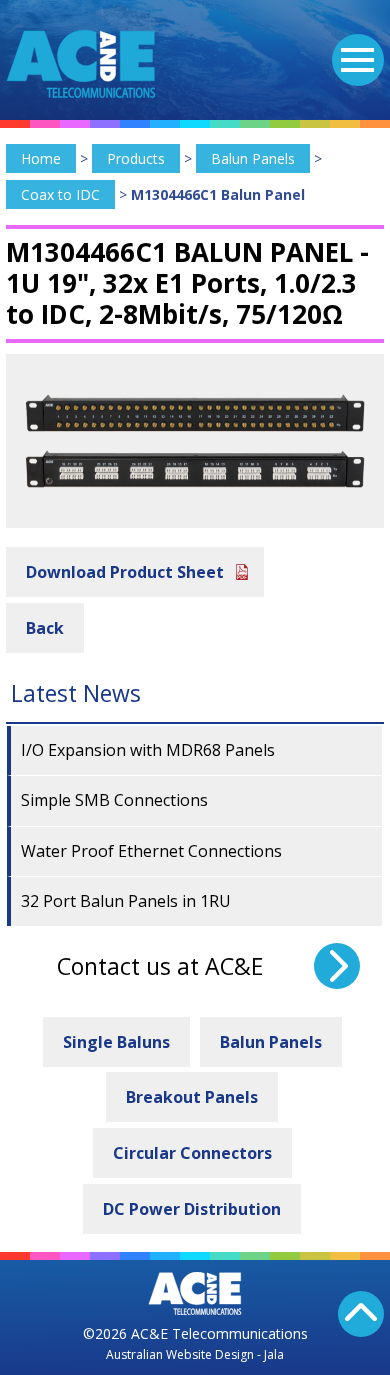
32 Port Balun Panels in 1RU (126, 901)
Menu (358, 60)
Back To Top (361, 1314)
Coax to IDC (60, 194)
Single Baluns (116, 1042)
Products (136, 158)
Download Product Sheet (125, 572)
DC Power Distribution (192, 1209)
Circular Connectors (192, 1153)
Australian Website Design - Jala (195, 1354)
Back (45, 628)
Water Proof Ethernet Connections (151, 851)
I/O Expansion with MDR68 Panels (148, 750)
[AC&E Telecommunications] (81, 64)
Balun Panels (253, 158)
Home (41, 158)
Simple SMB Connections (114, 800)
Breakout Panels (192, 1097)
